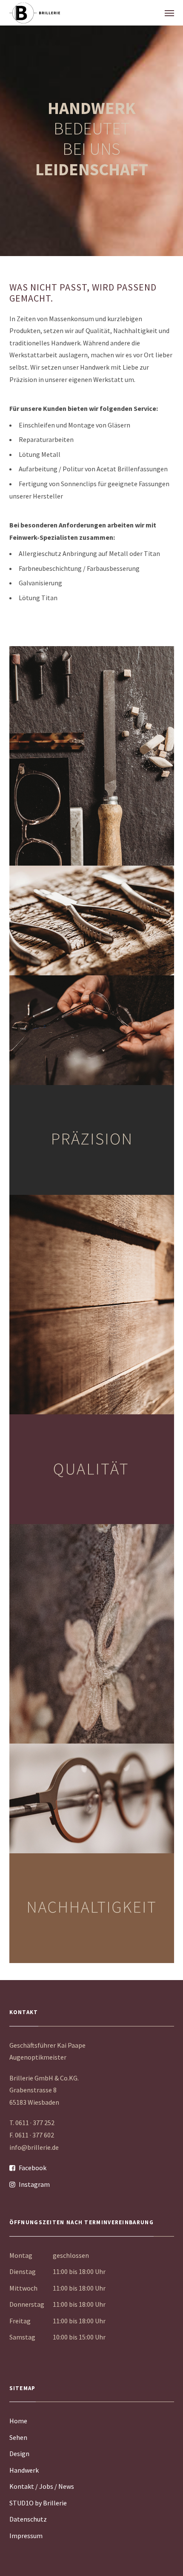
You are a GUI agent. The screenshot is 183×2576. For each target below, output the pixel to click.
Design (19, 2453)
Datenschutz (28, 2519)
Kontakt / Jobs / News (42, 2486)
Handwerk (24, 2470)
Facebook (33, 2168)
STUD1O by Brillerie (38, 2503)
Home (18, 2421)
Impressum (26, 2536)
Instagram (34, 2184)
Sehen (18, 2437)
